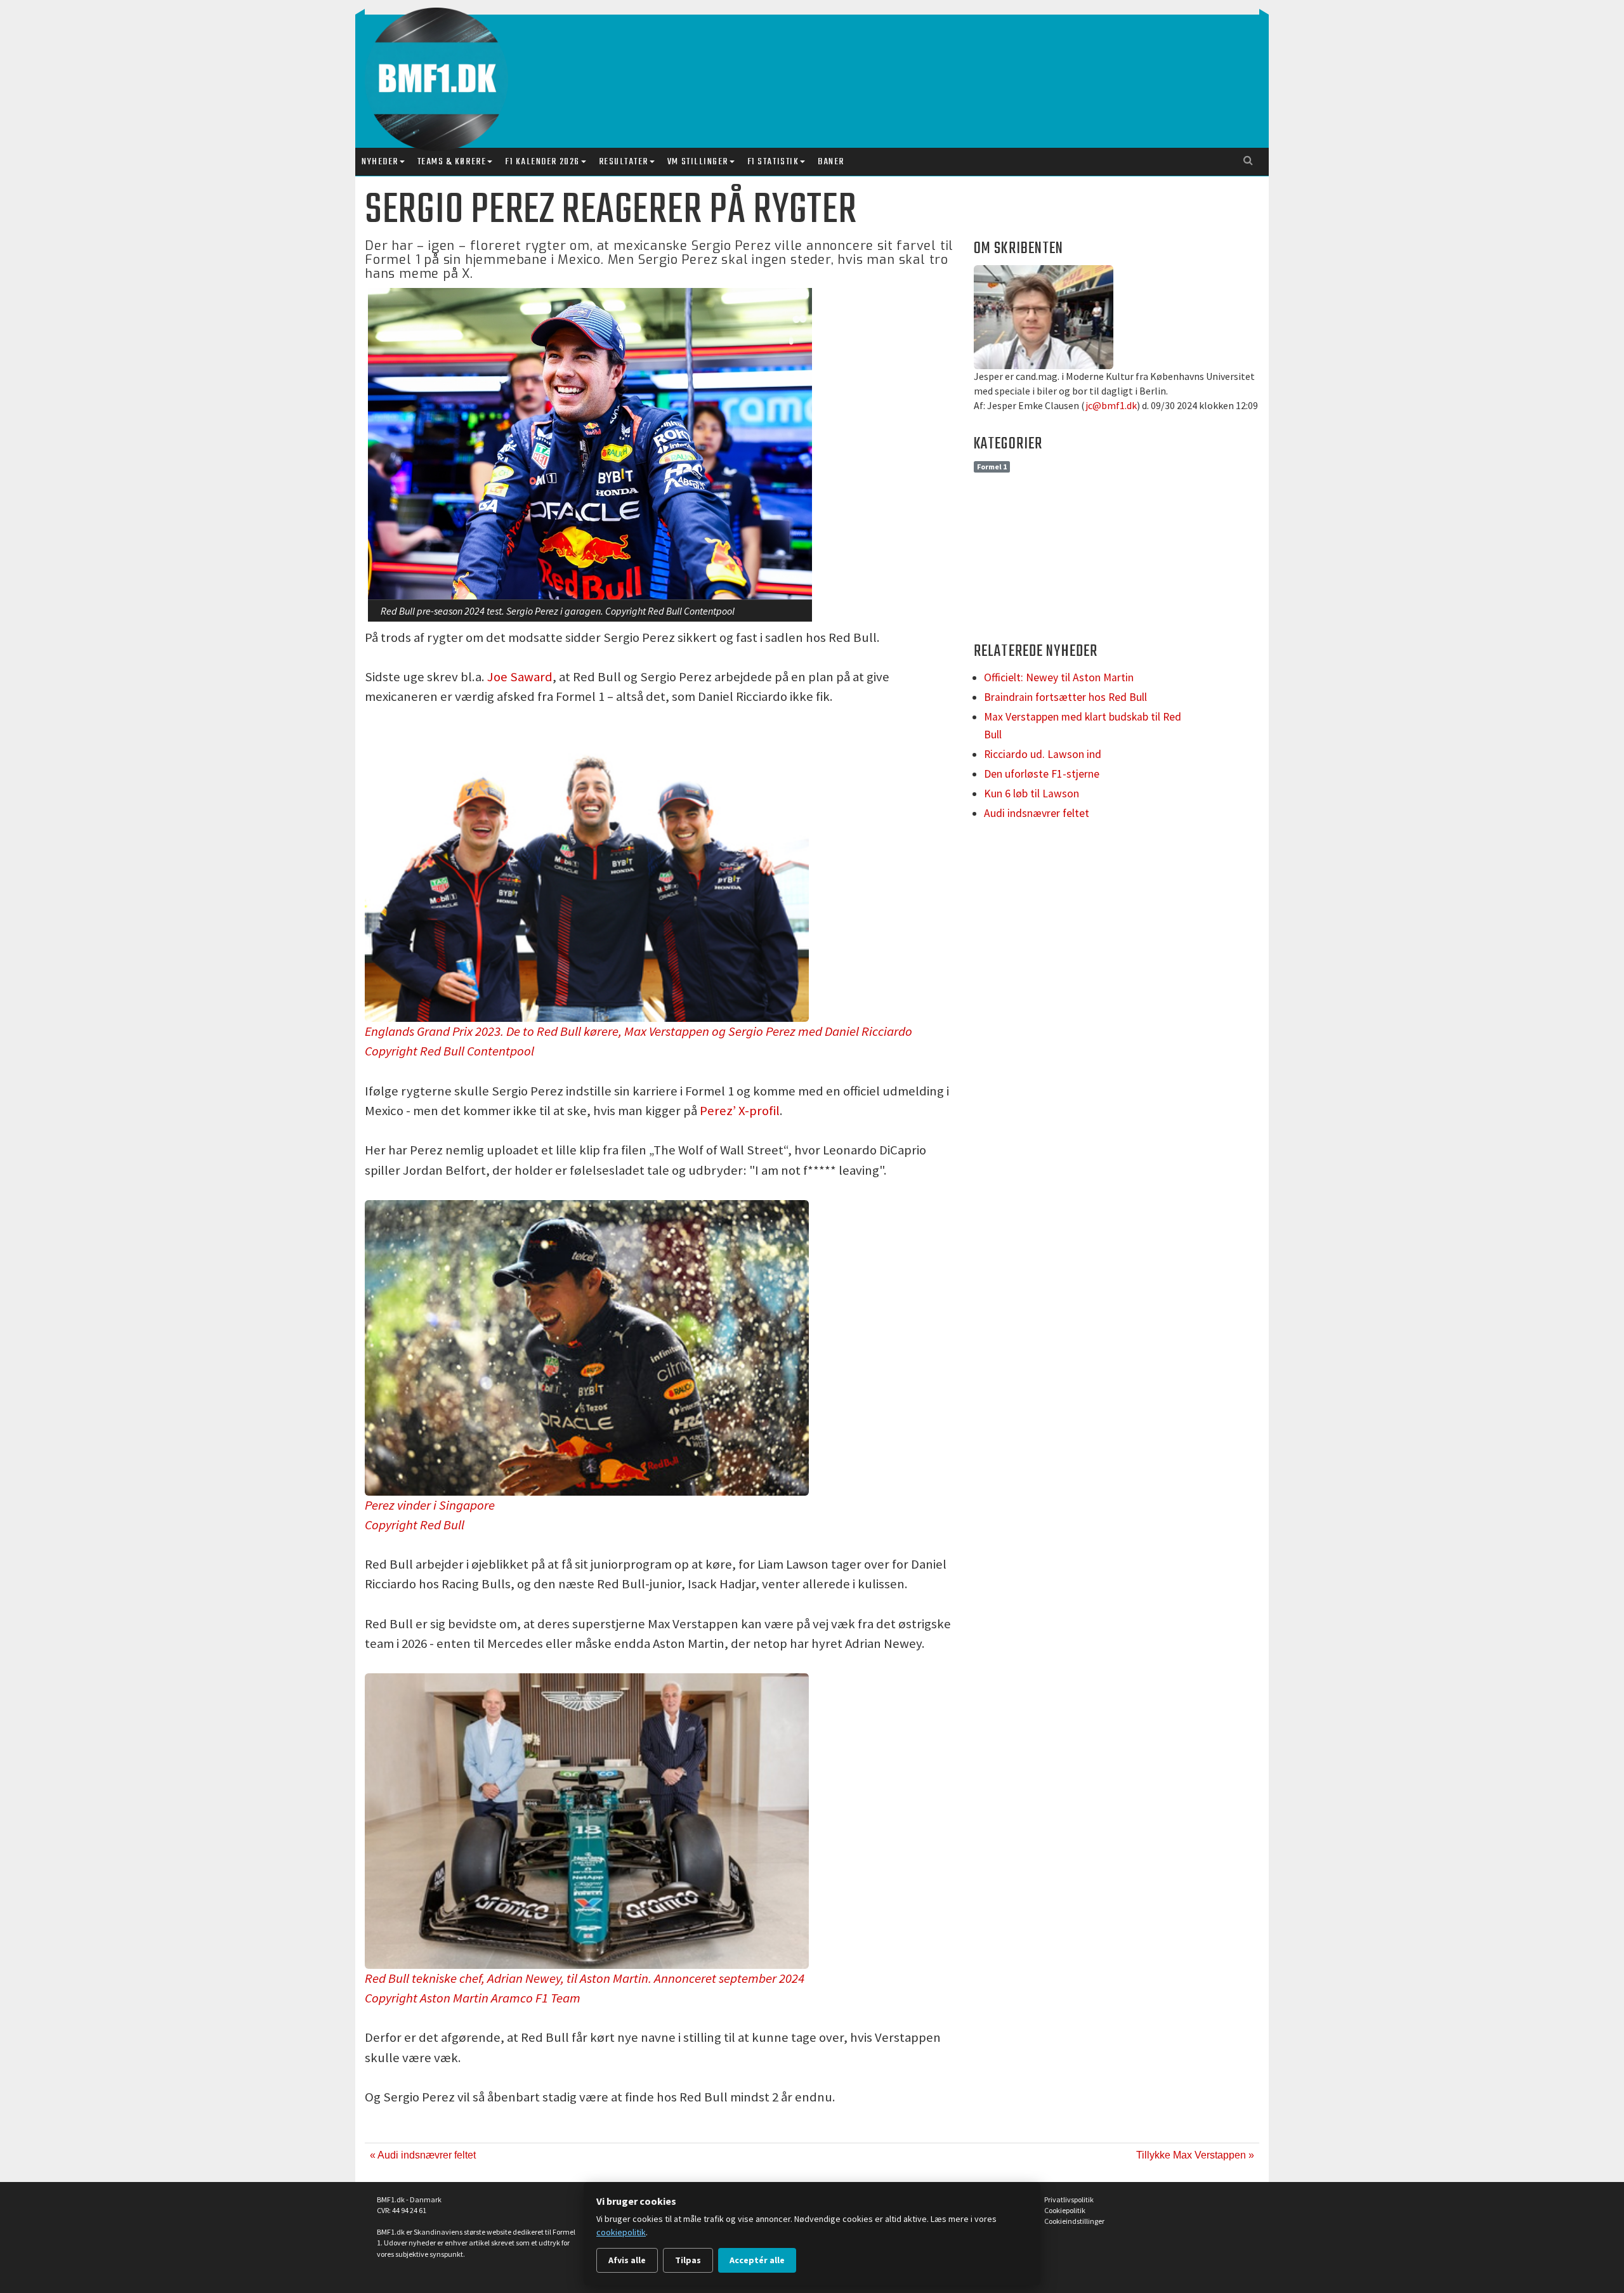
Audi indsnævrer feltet (1037, 813)
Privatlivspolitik (1069, 2199)
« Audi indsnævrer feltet (423, 2155)
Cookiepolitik (1065, 2210)
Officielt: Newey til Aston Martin (1059, 677)
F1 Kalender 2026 (542, 162)
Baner (831, 162)
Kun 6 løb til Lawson (1031, 794)
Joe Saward (520, 677)
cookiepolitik (621, 2232)
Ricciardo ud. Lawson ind (1043, 754)
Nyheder (380, 162)
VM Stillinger (698, 162)
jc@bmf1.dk (1111, 405)
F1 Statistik (773, 162)
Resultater (624, 162)
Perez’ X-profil (740, 1111)
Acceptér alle (757, 2260)
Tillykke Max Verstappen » (1195, 2155)
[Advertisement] (815, 69)
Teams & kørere (452, 162)
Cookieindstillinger (1074, 2221)
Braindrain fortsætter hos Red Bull (1065, 697)
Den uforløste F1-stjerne (1042, 774)
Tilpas (688, 2260)
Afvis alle (627, 2260)
